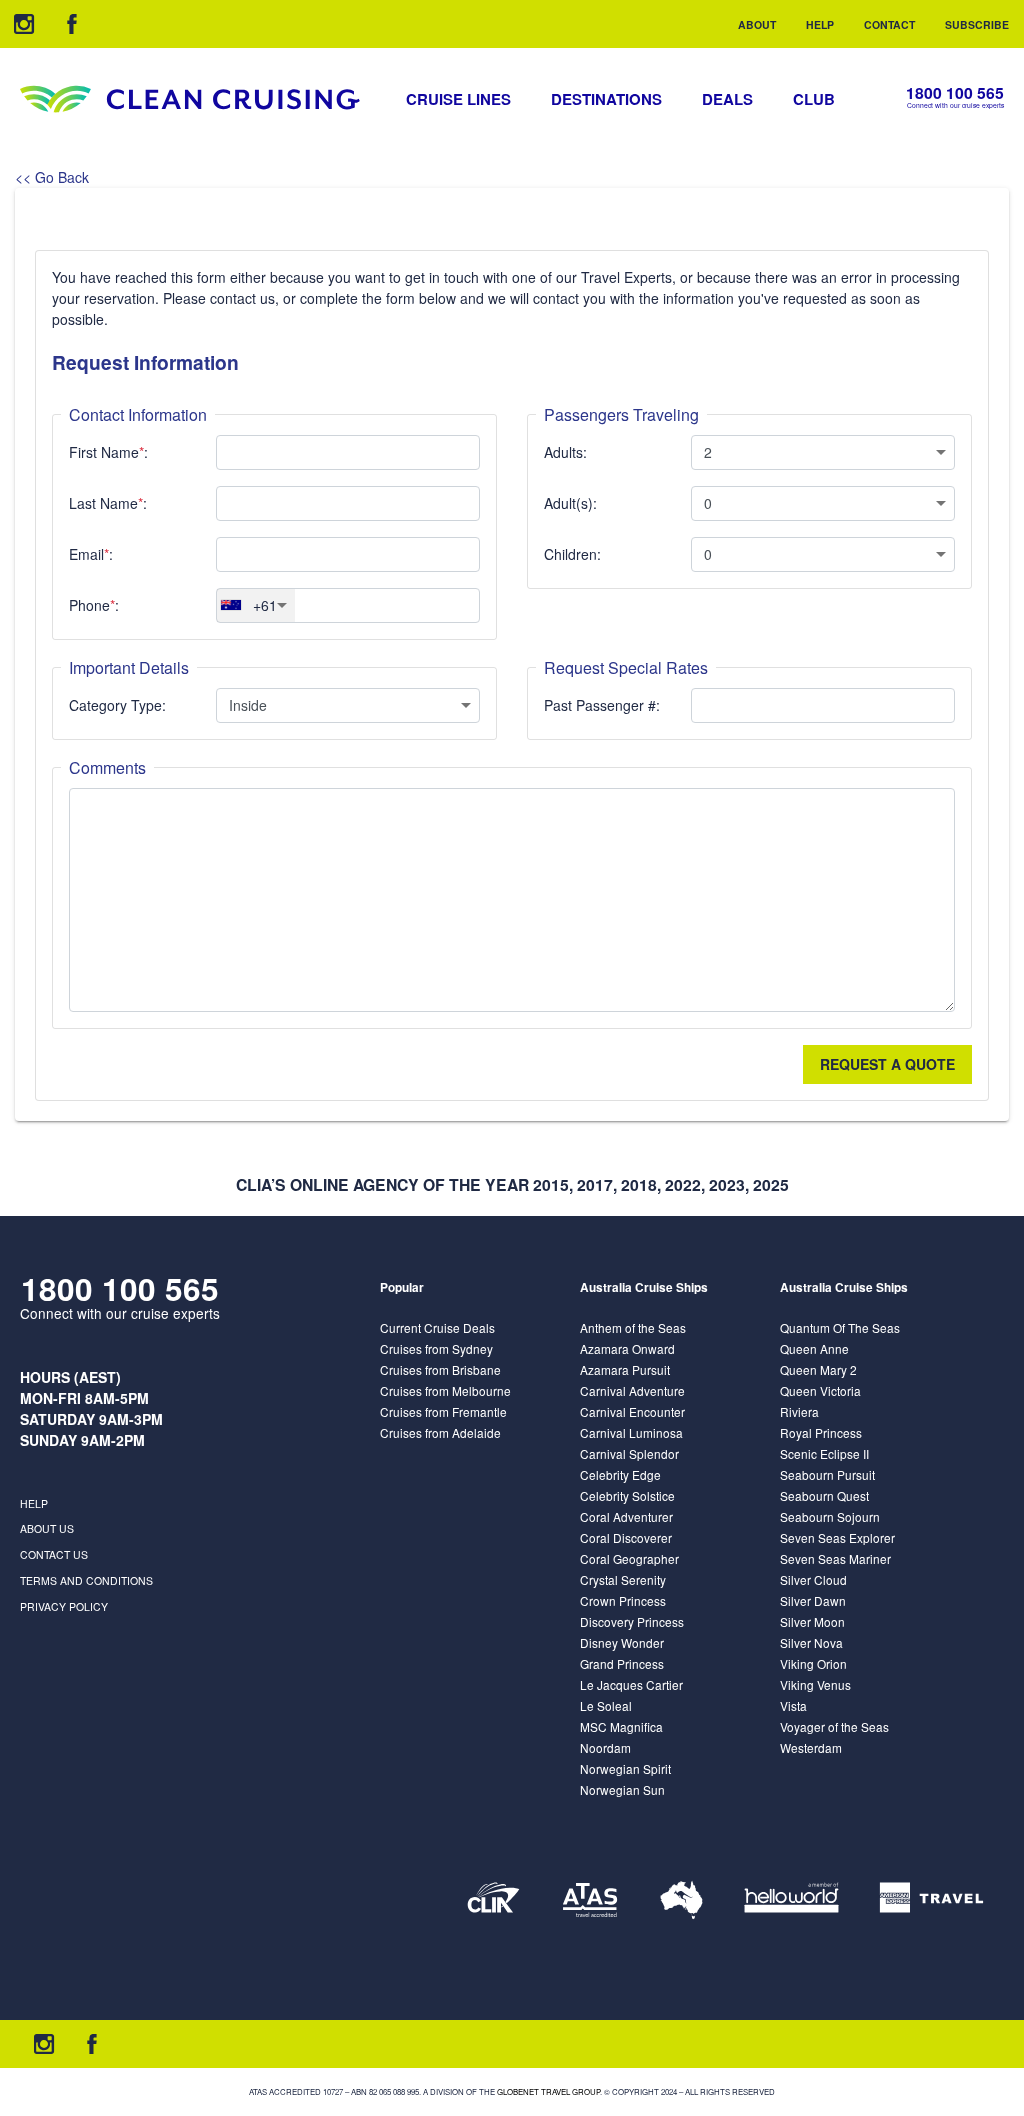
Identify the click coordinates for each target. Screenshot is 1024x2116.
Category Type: (117, 705)
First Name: (108, 452)
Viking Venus (815, 1684)
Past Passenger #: (602, 705)
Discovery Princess (632, 1621)
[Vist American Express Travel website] (931, 1900)
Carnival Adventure (632, 1390)
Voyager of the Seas (834, 1726)
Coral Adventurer (626, 1516)
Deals (727, 99)
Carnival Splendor (629, 1453)
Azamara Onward (627, 1348)
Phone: (94, 605)
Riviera (799, 1411)
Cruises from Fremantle (443, 1411)
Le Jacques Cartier (631, 1684)
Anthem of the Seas (633, 1327)
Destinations (606, 99)
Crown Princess (623, 1600)
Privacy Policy (64, 1606)
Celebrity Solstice (627, 1495)
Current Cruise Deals (437, 1327)
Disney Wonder (622, 1642)
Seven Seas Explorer (837, 1537)
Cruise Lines (458, 99)
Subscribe (977, 24)
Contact (889, 24)
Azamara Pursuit (625, 1369)
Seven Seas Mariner (835, 1558)
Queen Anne (814, 1348)
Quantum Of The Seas (840, 1327)
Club (814, 99)
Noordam (605, 1747)
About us (47, 1528)
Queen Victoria (820, 1390)
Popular (402, 1287)
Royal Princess (821, 1432)
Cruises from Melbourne (445, 1390)
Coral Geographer (629, 1558)
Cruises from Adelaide (440, 1432)
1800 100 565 (955, 93)
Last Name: (108, 503)
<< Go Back (52, 177)
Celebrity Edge (620, 1474)
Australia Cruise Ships (644, 1287)
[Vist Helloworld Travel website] (791, 1900)
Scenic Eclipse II (824, 1453)
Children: (572, 554)
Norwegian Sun (622, 1789)
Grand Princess (622, 1663)
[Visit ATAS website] (590, 1900)
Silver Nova (811, 1642)
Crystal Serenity (623, 1579)
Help (820, 24)
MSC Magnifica (621, 1726)
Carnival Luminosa (631, 1432)
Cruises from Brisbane (440, 1369)
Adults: (565, 452)
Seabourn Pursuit (827, 1474)
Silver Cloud (813, 1579)
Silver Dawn (813, 1600)
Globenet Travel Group (548, 2091)
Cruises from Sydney (436, 1348)
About (757, 24)
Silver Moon (812, 1621)
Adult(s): (570, 503)
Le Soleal (606, 1705)
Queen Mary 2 (818, 1369)
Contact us (54, 1554)
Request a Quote (887, 1064)
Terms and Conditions (86, 1580)
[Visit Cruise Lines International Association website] (493, 1900)
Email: (91, 554)
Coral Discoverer (626, 1537)
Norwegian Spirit (625, 1768)
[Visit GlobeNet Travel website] (681, 1900)
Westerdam (811, 1747)
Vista (793, 1705)
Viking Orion (813, 1663)
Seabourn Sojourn (830, 1516)
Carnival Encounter (632, 1411)
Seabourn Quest (824, 1495)
